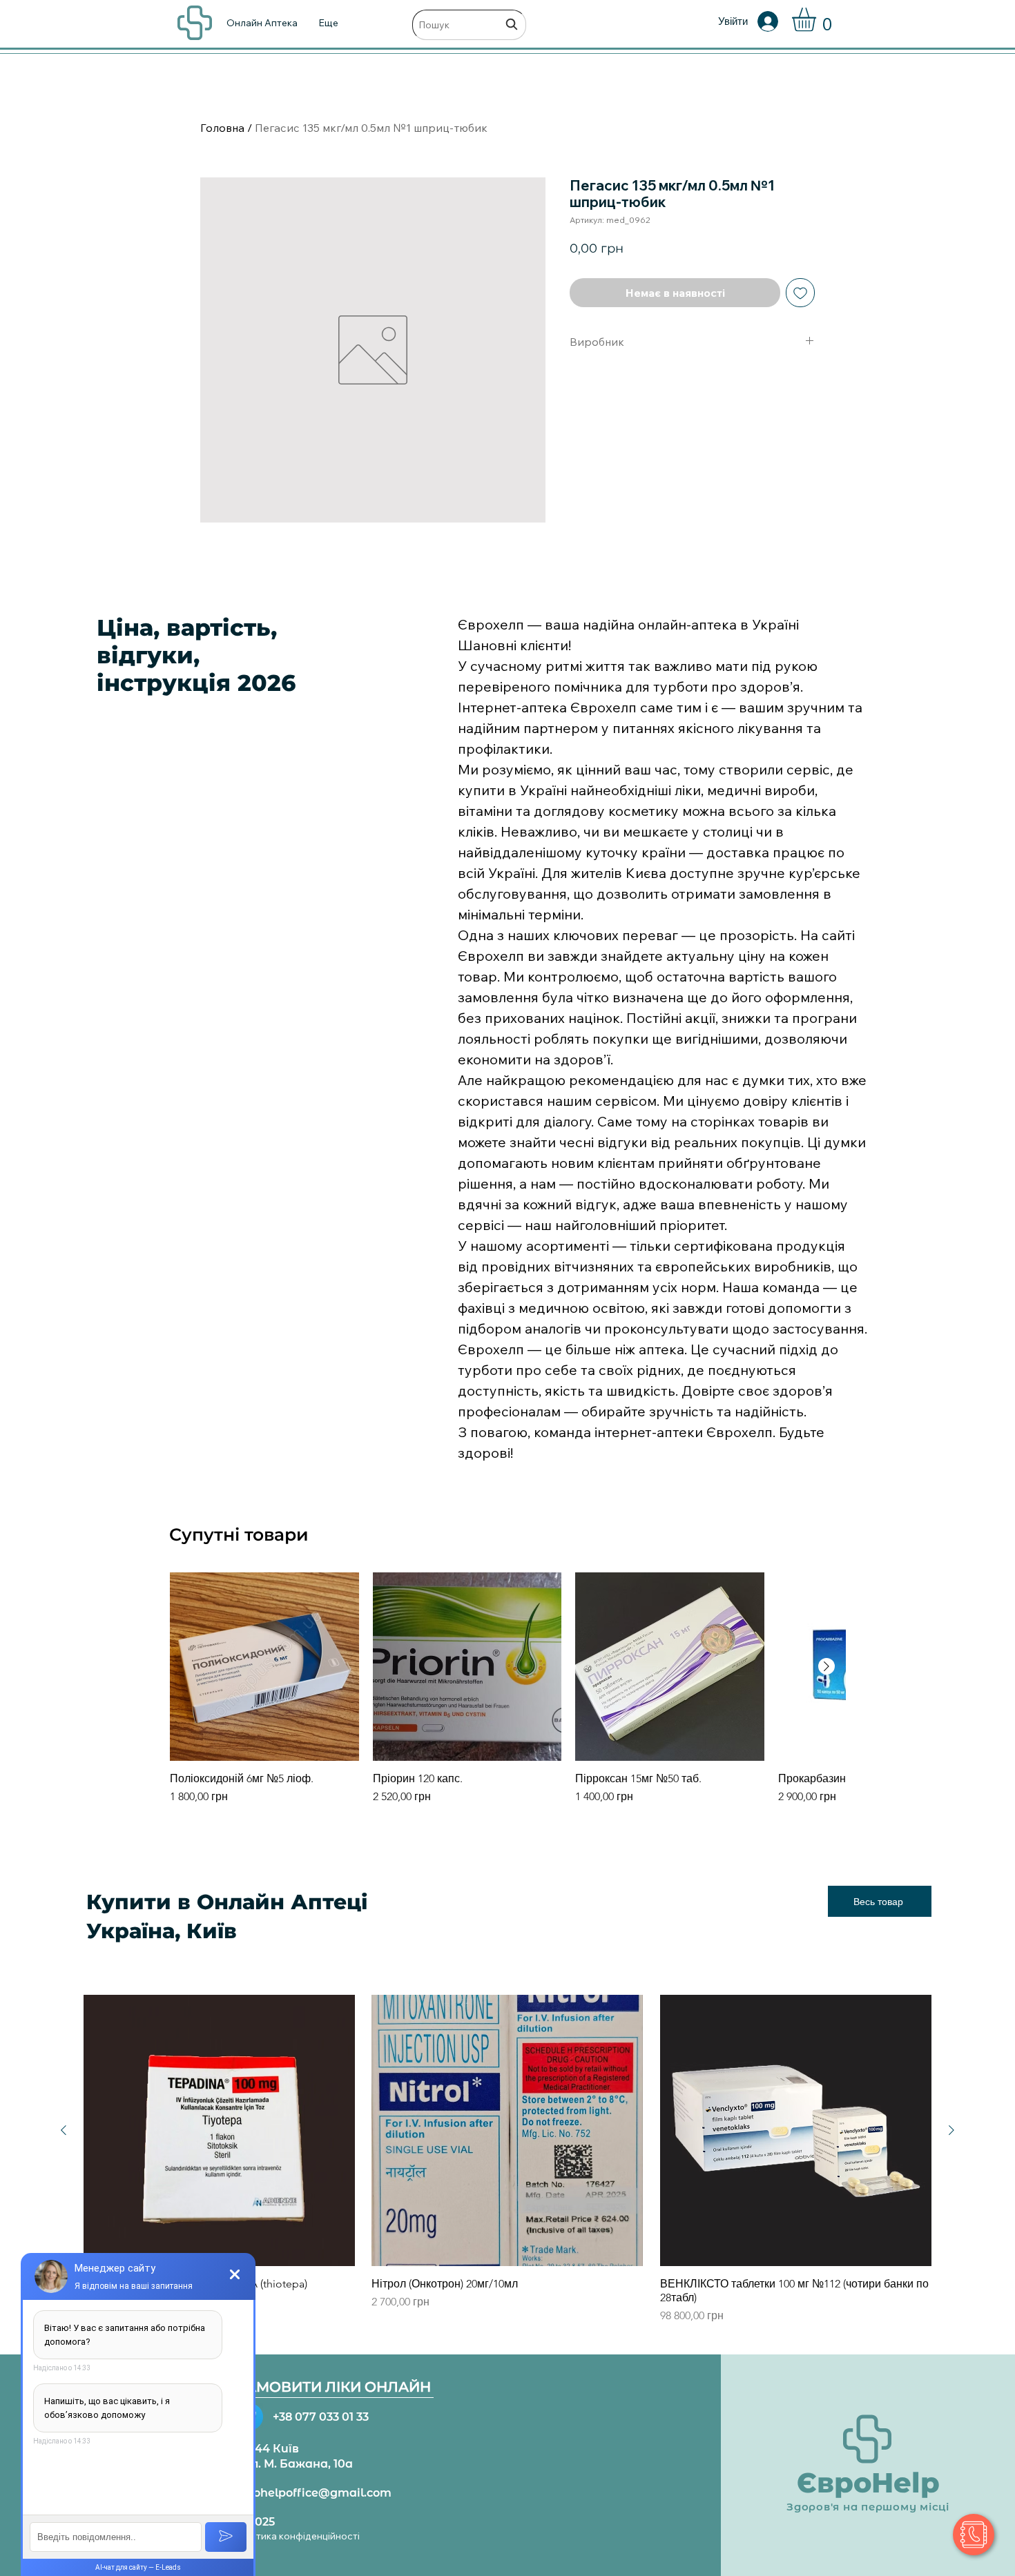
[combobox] (469, 25)
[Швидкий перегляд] (264, 1667)
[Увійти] (777, 21)
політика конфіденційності (298, 2536)
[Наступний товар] (826, 1666)
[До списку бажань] (800, 293)
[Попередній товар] (64, 2130)
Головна (222, 128)
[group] (507, 1696)
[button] (818, 20)
